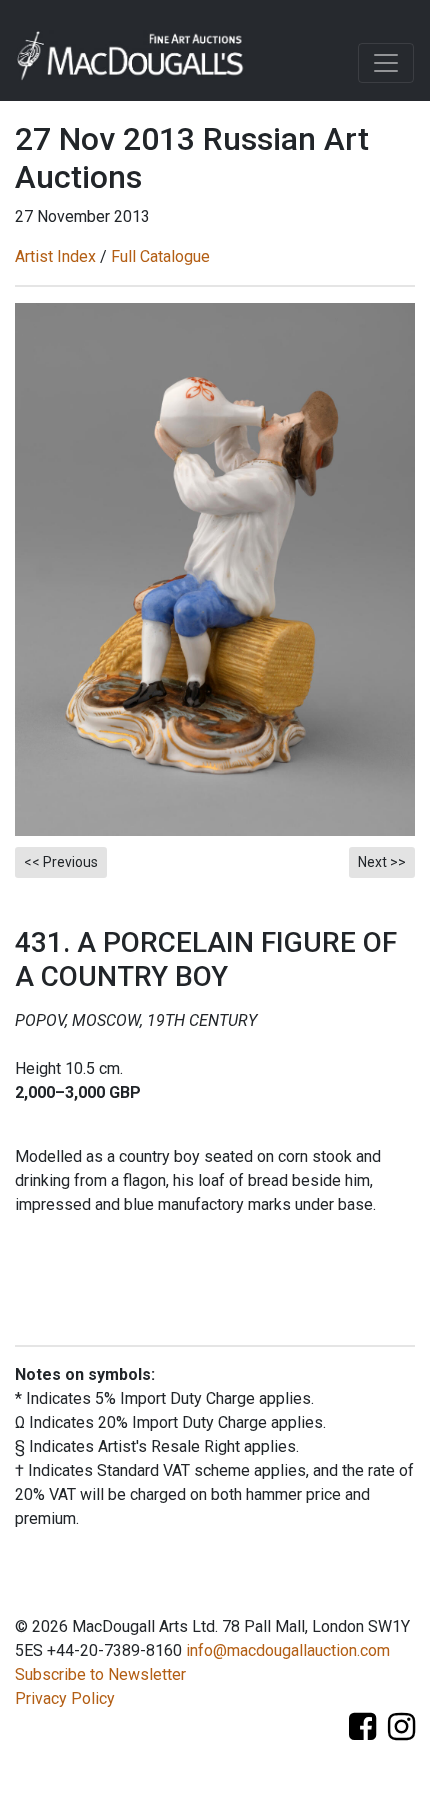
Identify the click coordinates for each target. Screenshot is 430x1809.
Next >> (382, 862)
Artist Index (55, 256)
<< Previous (61, 862)
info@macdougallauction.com (288, 1650)
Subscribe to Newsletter (100, 1674)
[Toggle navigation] (386, 63)
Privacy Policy (65, 1698)
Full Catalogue (160, 256)
